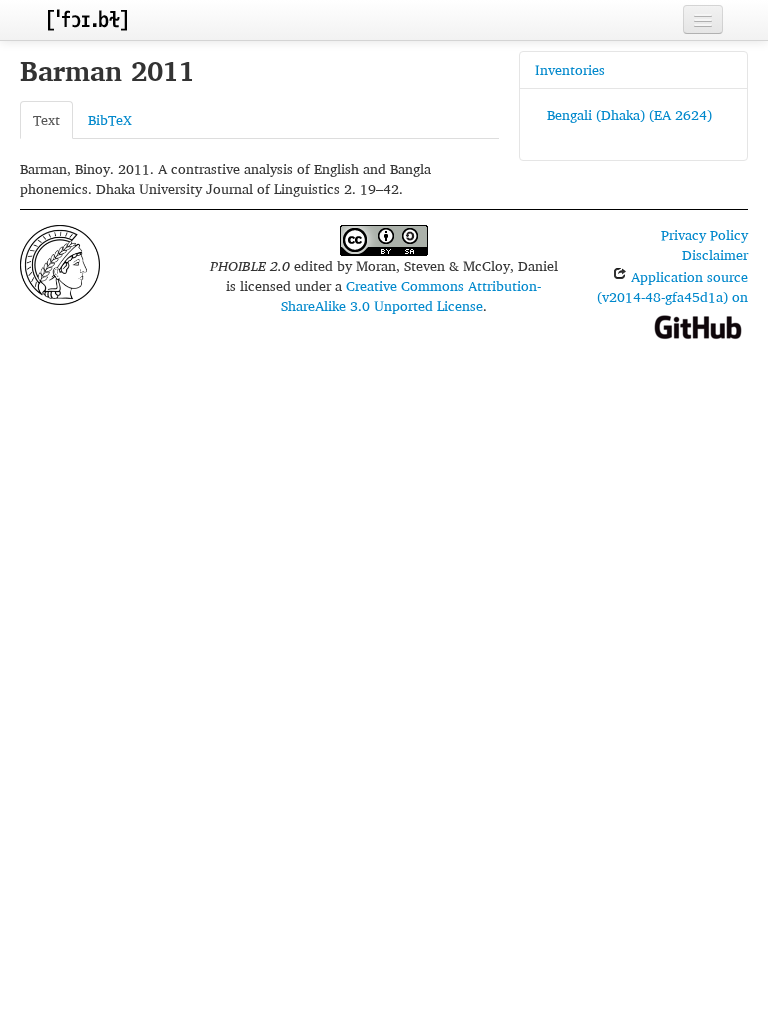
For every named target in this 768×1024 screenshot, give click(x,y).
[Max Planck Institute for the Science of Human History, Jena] (60, 262)
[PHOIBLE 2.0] (87, 19)
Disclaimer (715, 254)
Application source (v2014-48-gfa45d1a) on (672, 286)
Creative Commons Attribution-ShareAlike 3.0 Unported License (411, 295)
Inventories (570, 69)
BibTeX (110, 119)
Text (46, 119)
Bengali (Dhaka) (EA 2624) (629, 114)
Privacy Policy (704, 234)
